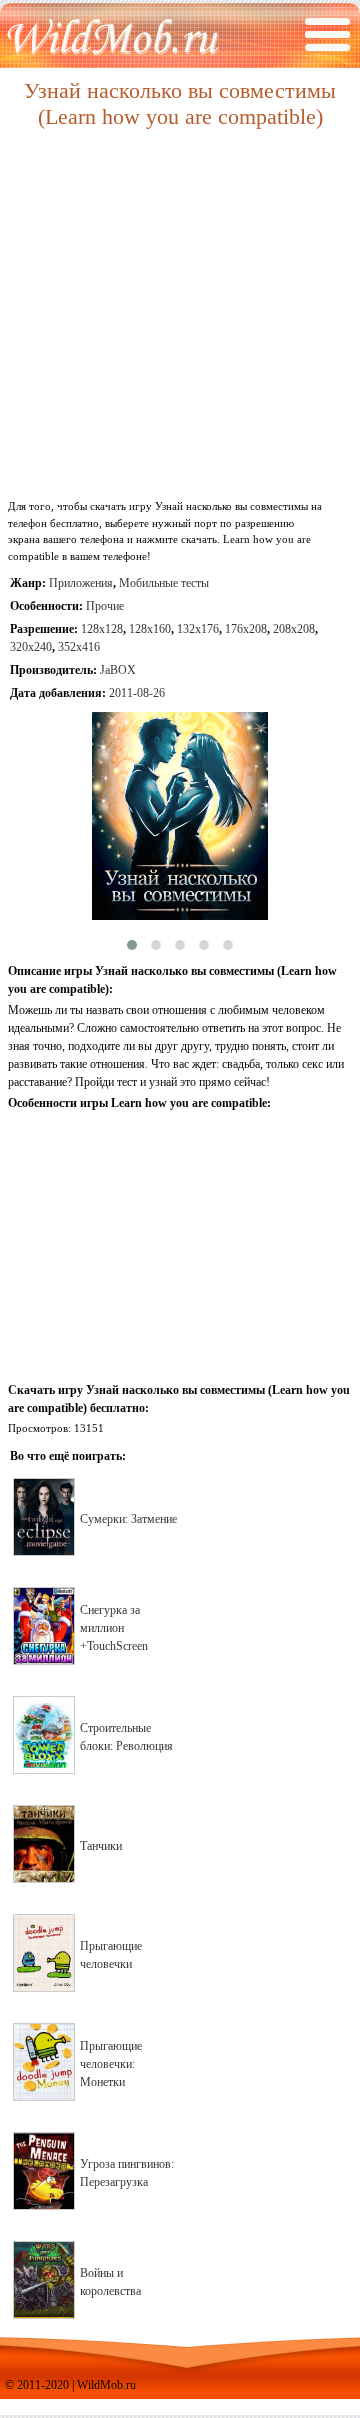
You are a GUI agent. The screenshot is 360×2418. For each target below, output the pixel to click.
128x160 (150, 629)
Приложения (81, 583)
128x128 (102, 629)
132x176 (198, 629)
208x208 (294, 629)
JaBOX (118, 670)
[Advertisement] (180, 315)
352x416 (79, 647)
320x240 (31, 647)
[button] (132, 945)
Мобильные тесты (164, 583)
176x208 (246, 629)
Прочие (105, 606)
